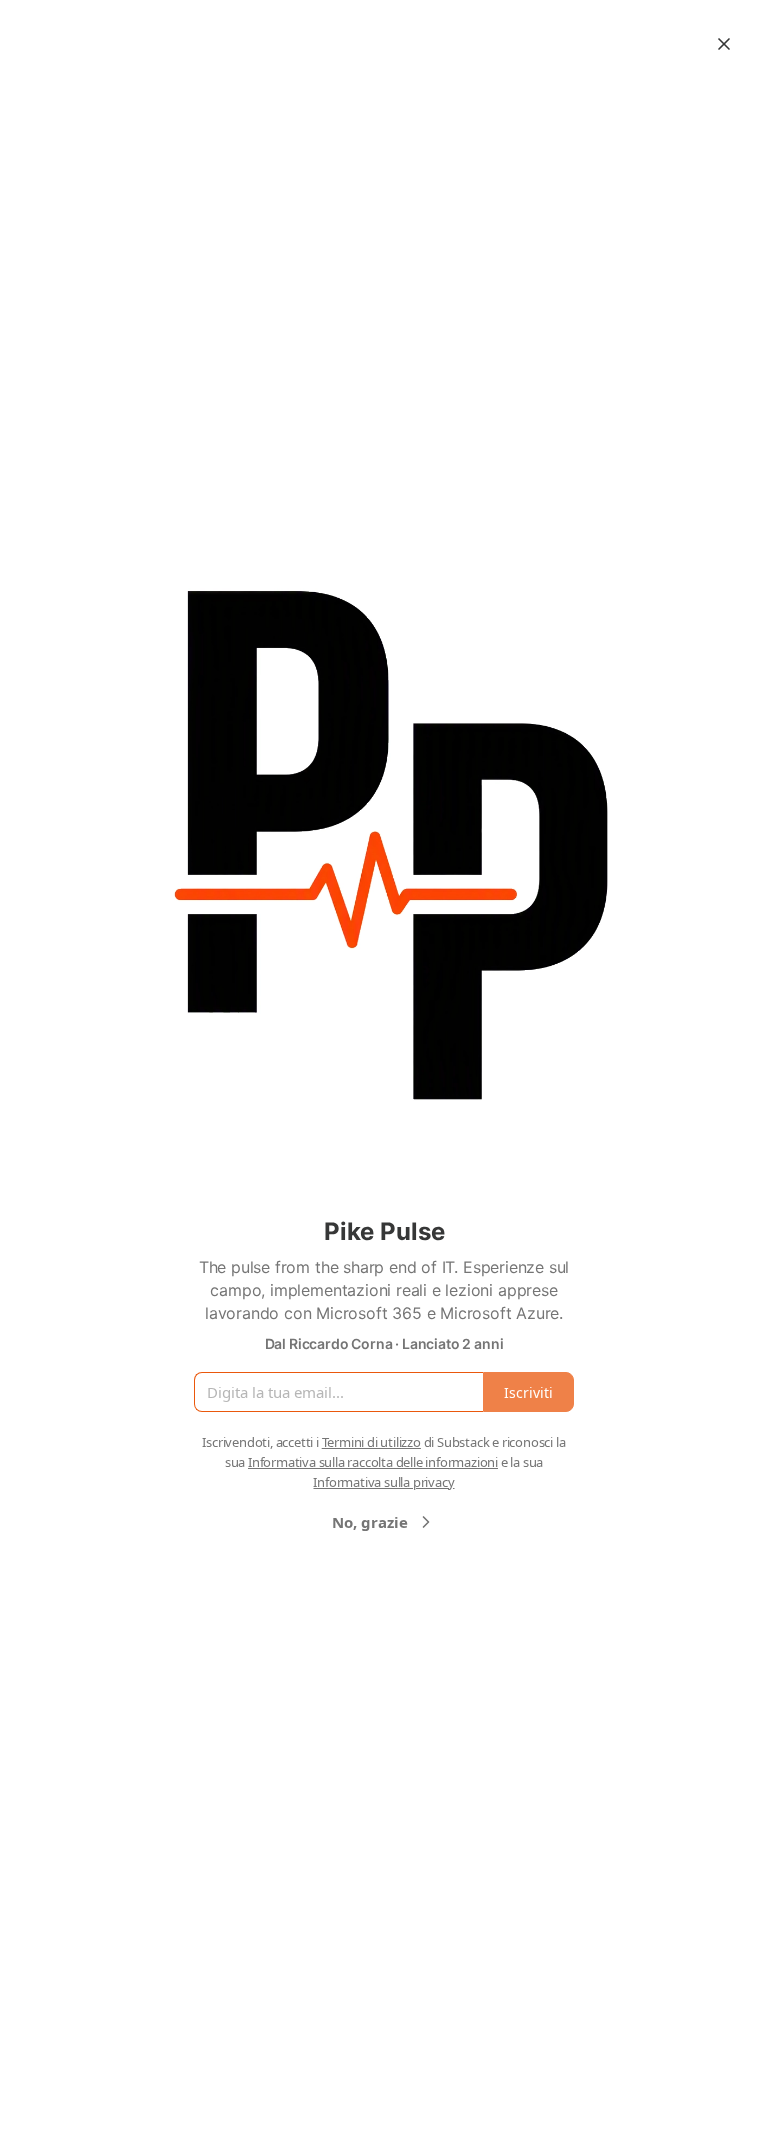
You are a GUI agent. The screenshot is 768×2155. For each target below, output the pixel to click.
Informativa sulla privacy (383, 1482)
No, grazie (370, 1522)
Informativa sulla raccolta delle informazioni (373, 1462)
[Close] (724, 44)
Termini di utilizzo (371, 1442)
